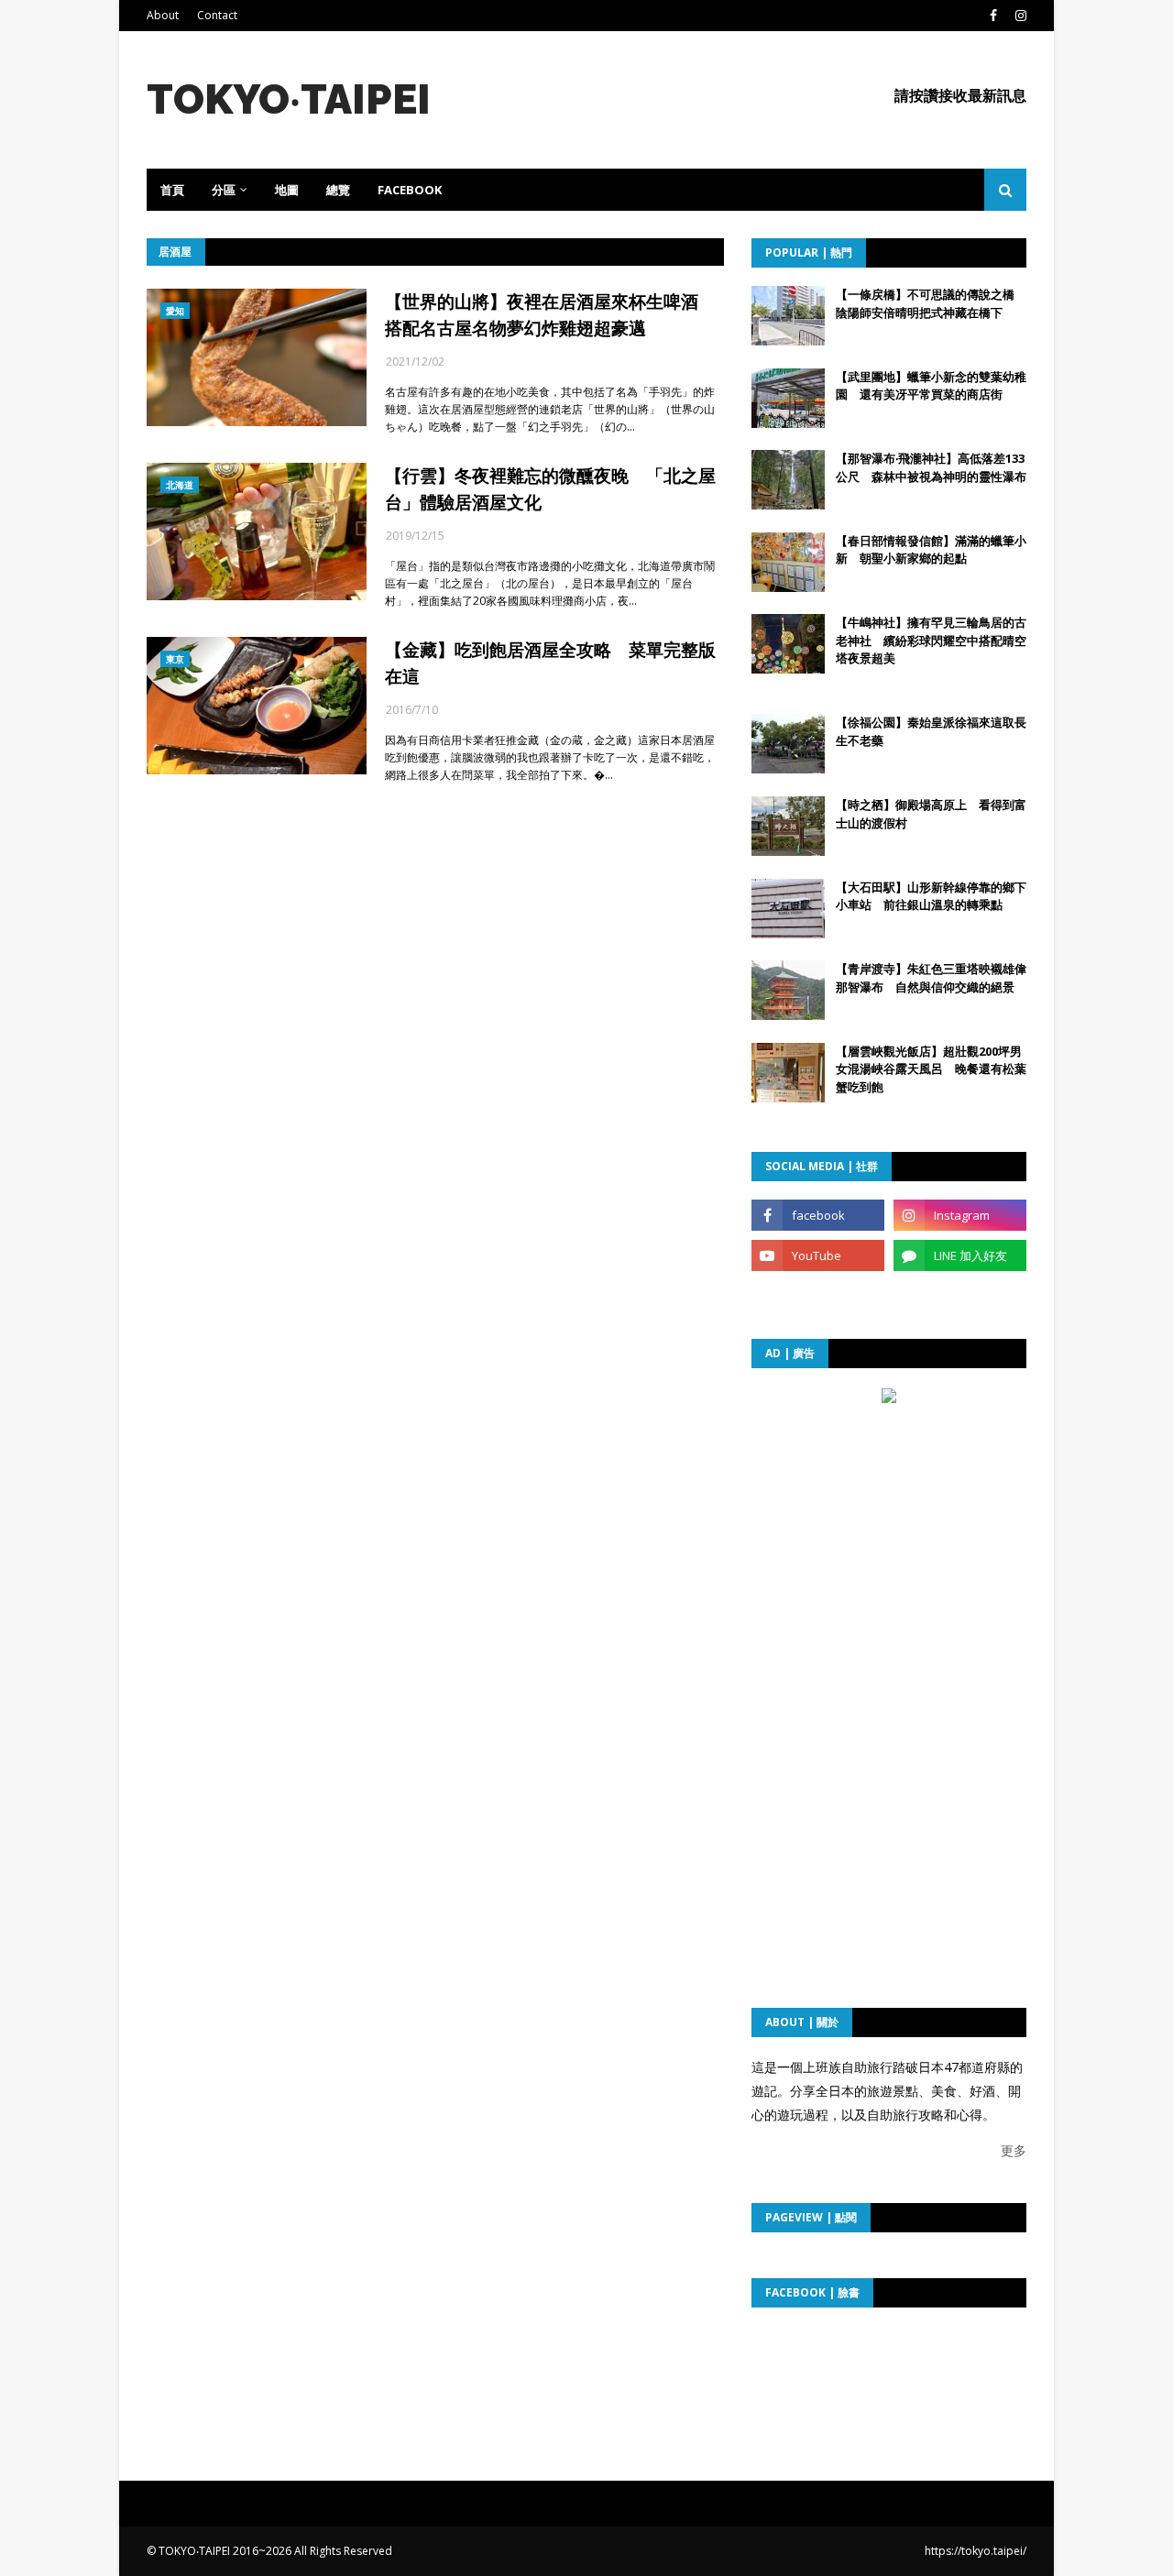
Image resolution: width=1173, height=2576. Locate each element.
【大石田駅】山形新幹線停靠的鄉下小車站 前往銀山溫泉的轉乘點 (931, 896)
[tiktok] (818, 1296)
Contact (217, 15)
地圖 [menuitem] (287, 190)
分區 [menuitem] (224, 190)
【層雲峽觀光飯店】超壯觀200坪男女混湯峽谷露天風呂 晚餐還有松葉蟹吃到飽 (931, 1069)
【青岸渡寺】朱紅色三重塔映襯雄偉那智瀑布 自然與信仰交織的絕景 (931, 978)
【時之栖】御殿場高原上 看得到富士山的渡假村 (931, 814)
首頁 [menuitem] (172, 190)
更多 (1014, 2150)
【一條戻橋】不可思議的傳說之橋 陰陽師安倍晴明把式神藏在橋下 (931, 303)
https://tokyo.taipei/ (976, 2551)
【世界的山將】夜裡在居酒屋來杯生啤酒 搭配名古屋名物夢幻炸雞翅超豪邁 (550, 315)
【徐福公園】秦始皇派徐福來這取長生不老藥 (931, 731)
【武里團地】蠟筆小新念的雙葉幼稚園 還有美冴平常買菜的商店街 (931, 386)
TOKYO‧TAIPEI (289, 99)
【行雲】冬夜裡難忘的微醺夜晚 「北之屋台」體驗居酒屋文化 (550, 489)
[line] (960, 1255)
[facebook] (993, 16)
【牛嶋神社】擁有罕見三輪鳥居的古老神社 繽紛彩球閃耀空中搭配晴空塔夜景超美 (931, 640)
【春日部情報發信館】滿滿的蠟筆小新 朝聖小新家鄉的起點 (931, 550)
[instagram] (1019, 16)
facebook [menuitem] (410, 190)
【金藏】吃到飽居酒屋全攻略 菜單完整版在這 (550, 663)
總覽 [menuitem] (338, 190)
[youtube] (818, 1255)
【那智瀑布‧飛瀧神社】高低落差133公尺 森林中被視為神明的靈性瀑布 (931, 467)
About (163, 15)
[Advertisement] (889, 1525)
